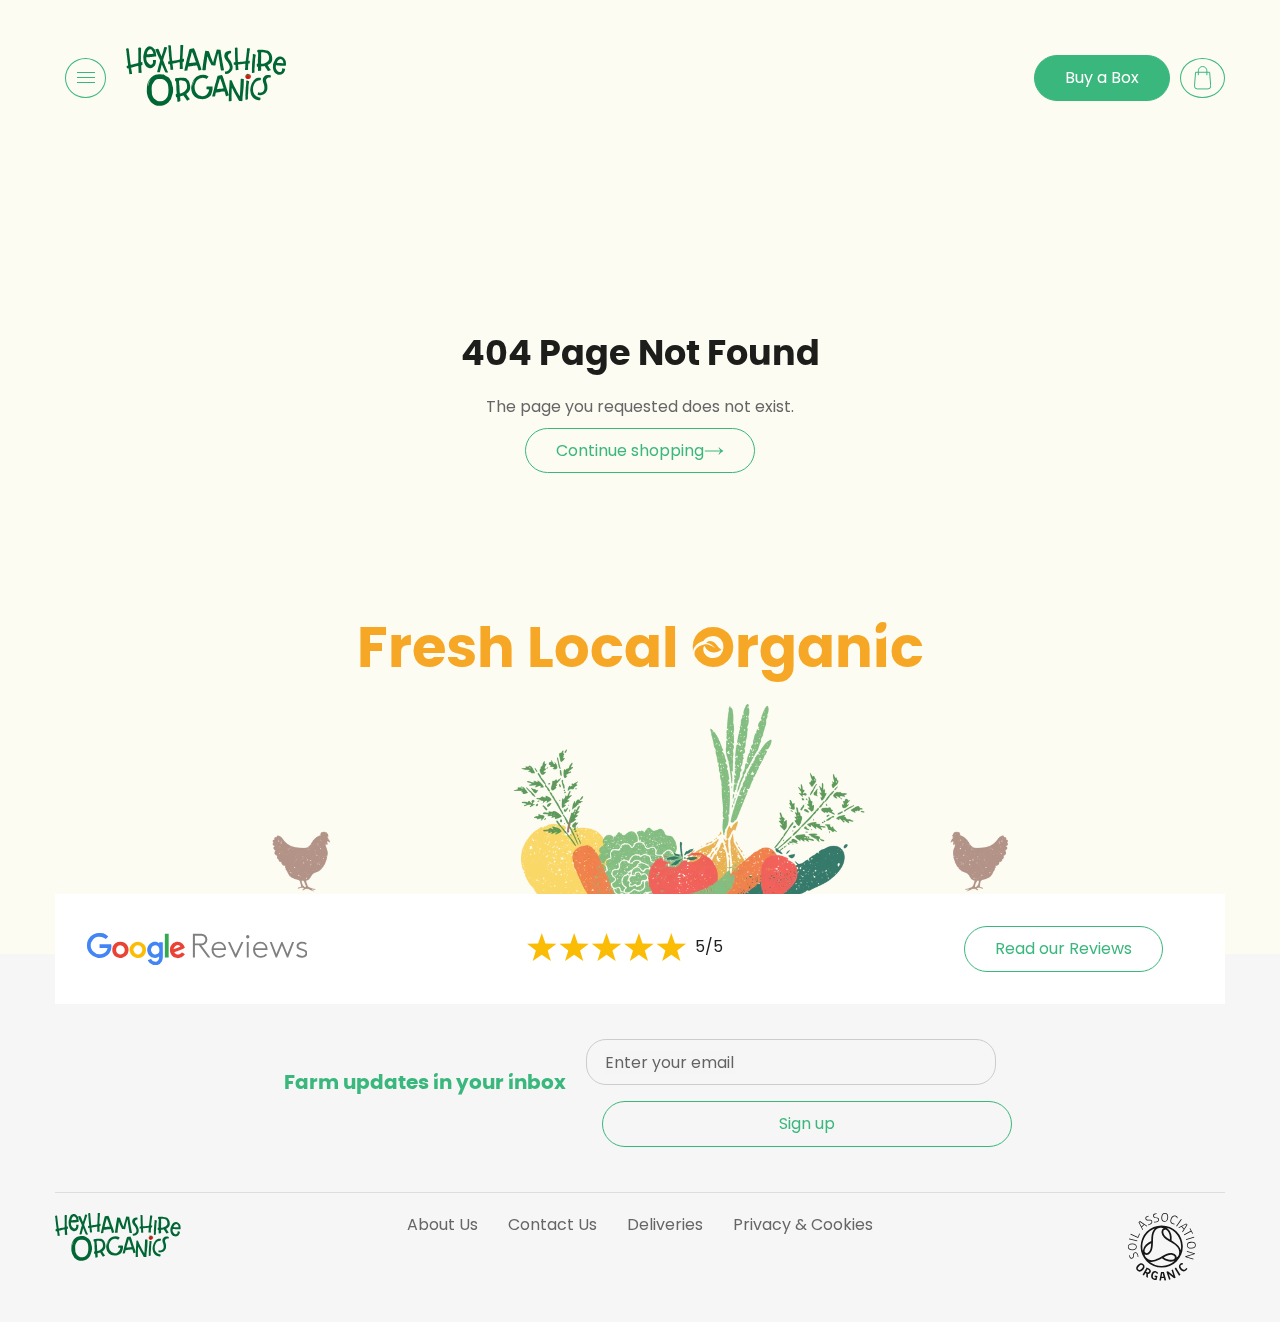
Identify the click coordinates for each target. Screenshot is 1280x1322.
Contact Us (552, 1224)
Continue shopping (630, 450)
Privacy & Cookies (803, 1224)
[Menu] (85, 78)
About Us (442, 1224)
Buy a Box (1102, 77)
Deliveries (665, 1224)
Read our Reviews (1063, 948)
